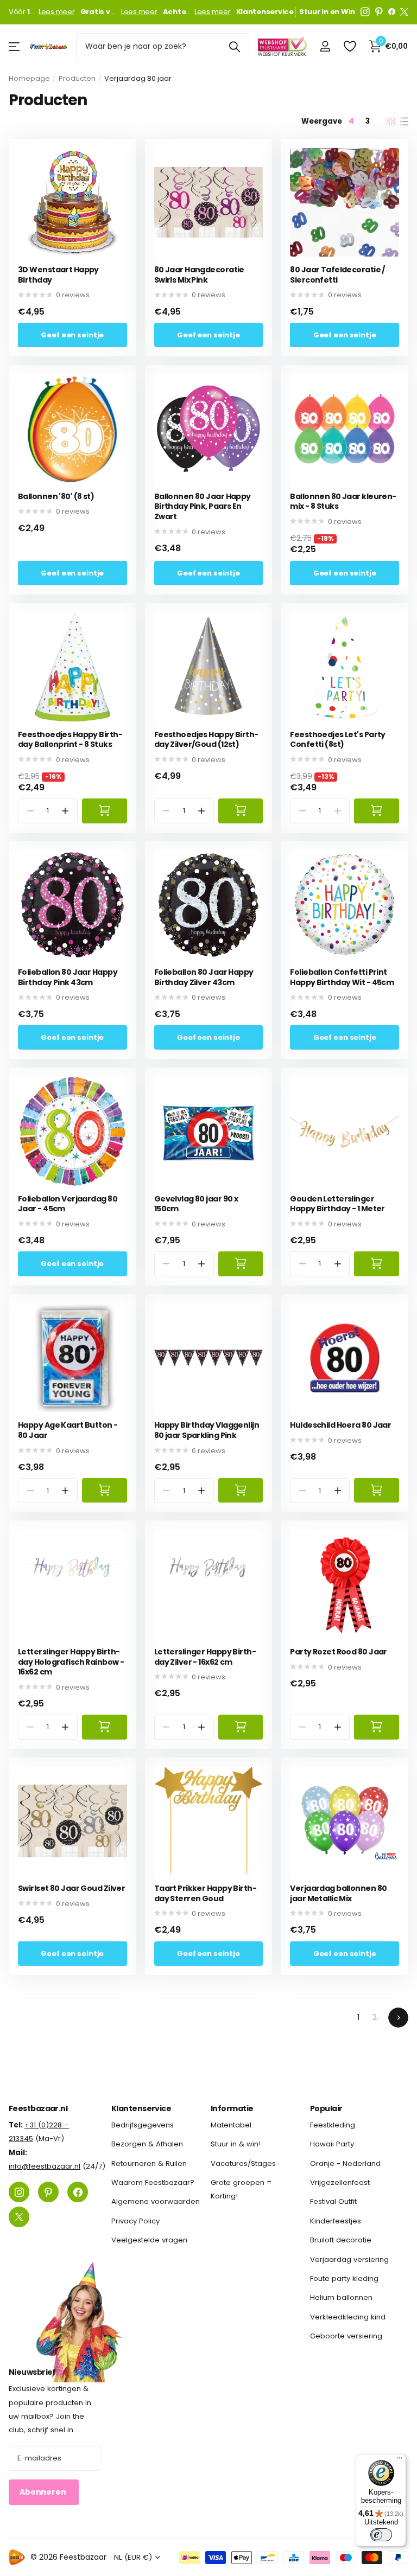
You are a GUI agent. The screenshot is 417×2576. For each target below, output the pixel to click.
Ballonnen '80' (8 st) (56, 497)
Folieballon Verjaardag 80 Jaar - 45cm (68, 1204)
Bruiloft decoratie (341, 2240)
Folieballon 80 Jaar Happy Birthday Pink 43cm (68, 977)
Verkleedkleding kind (348, 2317)
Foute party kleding (344, 2278)
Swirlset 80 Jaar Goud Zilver (71, 1888)
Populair (326, 2108)
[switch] (381, 2535)
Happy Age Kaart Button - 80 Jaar (68, 1430)
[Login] (325, 46)
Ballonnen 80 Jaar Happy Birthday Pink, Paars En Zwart (203, 507)
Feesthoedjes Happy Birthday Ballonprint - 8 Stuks (70, 740)
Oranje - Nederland (345, 2163)
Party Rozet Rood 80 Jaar (339, 1652)
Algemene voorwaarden (156, 2202)
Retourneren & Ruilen (149, 2163)
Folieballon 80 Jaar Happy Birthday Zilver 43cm (204, 977)
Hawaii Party (332, 2144)
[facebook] (392, 12)
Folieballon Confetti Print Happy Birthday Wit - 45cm (342, 977)
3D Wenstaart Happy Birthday (58, 275)
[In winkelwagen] (105, 811)
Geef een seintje (72, 335)
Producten (77, 78)
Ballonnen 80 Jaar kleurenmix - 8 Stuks (343, 501)
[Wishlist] (349, 46)
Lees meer (57, 12)
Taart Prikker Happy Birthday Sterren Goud (206, 1893)
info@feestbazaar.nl (45, 2166)
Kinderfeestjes (336, 2221)
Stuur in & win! (236, 2144)
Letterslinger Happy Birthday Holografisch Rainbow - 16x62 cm (71, 1662)
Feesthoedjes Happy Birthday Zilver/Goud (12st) (207, 740)
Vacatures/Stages (243, 2163)
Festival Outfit (333, 2202)
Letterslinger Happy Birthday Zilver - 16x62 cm (205, 1657)
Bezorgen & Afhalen (147, 2144)
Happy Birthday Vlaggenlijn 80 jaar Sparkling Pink (207, 1430)
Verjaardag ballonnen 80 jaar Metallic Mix (338, 1893)
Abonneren (44, 2492)
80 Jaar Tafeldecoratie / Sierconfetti (337, 275)
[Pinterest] (379, 12)
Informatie (232, 2108)
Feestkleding (333, 2125)
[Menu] (400, 2460)
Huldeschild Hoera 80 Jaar (340, 1425)
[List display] (404, 122)
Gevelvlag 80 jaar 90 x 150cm (196, 1204)
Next (398, 2018)
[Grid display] (391, 122)
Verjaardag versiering (349, 2259)
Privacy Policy (135, 2221)
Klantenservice (141, 2108)
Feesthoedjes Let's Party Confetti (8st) (338, 740)
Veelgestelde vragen (149, 2240)
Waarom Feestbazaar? (153, 2182)
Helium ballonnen (341, 2297)
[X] (404, 12)
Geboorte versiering (346, 2336)
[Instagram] (365, 12)
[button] (65, 811)
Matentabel (231, 2125)
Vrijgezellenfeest (340, 2182)
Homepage (29, 78)
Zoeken (234, 47)
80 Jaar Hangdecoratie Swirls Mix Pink (199, 275)
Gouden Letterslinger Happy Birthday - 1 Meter (337, 1204)
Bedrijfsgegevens (143, 2125)
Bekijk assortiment (15, 46)
